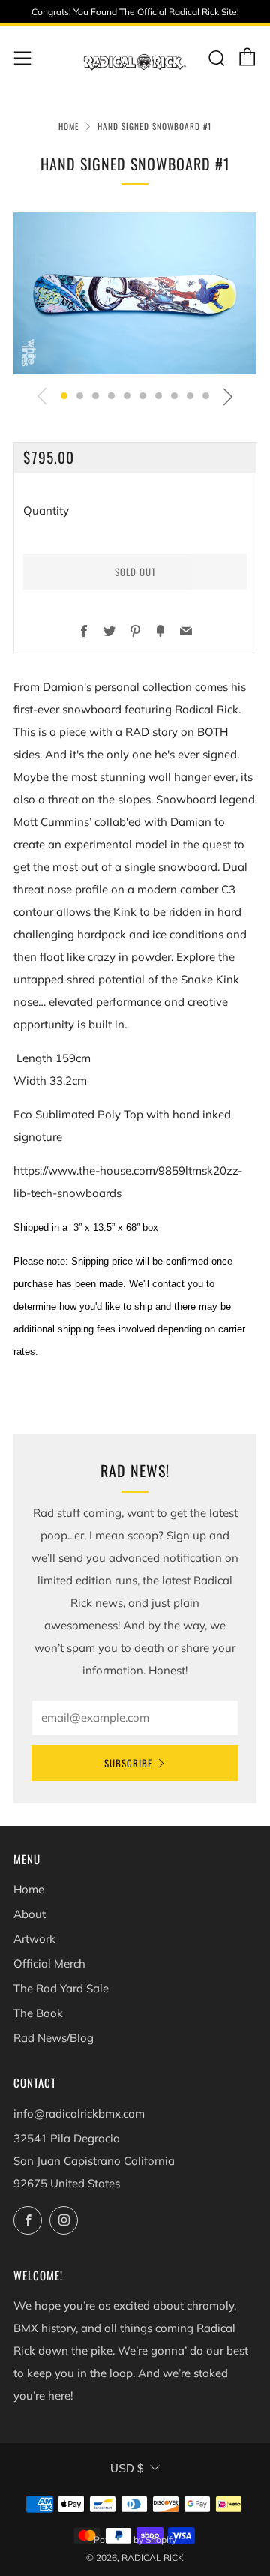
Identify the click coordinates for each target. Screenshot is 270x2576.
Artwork (34, 1939)
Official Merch (49, 1964)
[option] (135, 293)
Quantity (46, 510)
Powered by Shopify (135, 2540)
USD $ (127, 2468)
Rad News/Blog (54, 2038)
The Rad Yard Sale (61, 1988)
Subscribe (128, 1763)
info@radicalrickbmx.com (79, 2114)
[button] (64, 396)
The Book (38, 2013)
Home (69, 126)
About (30, 1914)
